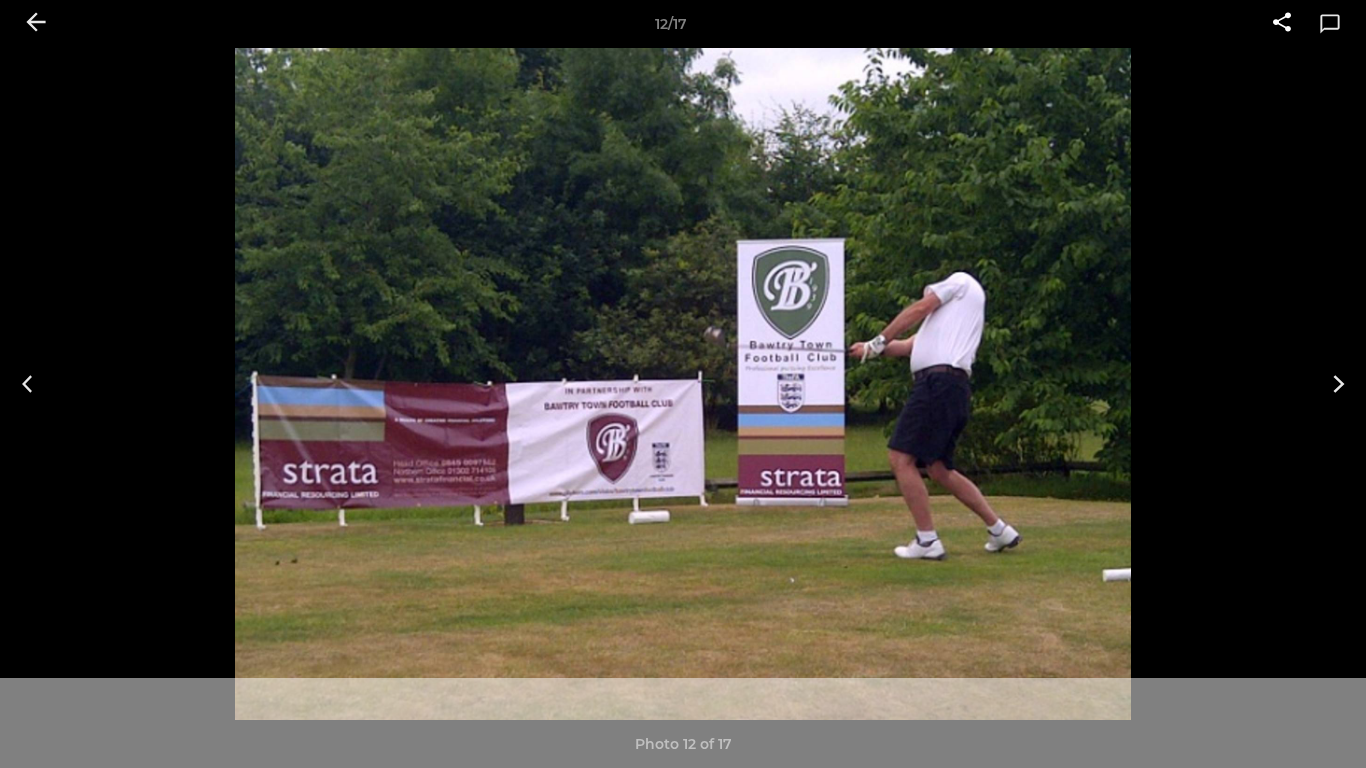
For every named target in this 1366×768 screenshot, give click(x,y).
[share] (1282, 24)
